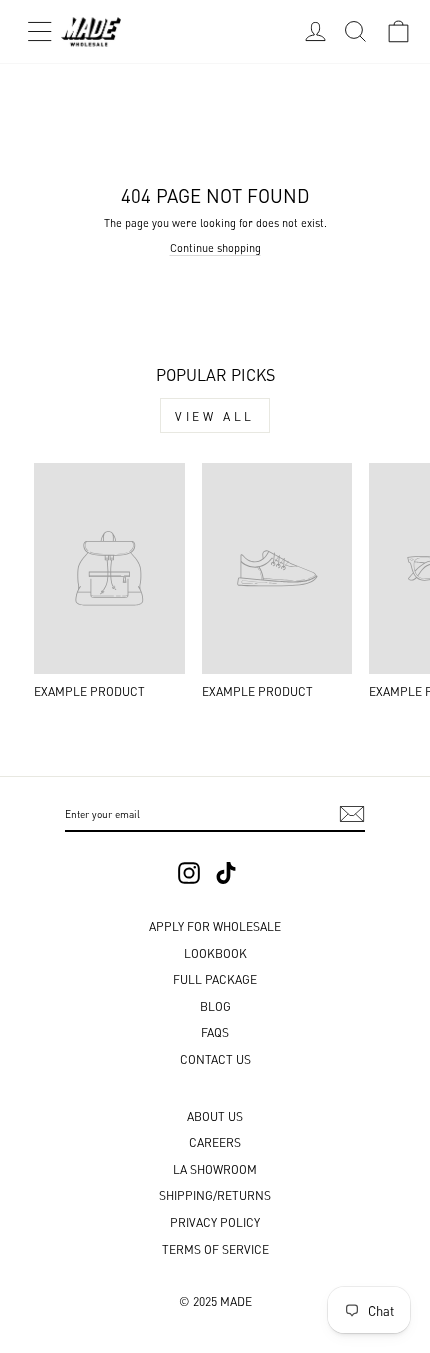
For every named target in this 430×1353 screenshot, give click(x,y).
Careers (215, 1141)
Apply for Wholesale (215, 925)
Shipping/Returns (215, 1194)
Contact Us (215, 1058)
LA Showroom (215, 1168)
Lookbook (215, 952)
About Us (215, 1115)
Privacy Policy (215, 1221)
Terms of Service (215, 1248)
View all (215, 415)
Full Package (215, 978)
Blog (215, 1005)
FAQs (215, 1031)
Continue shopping (215, 247)
